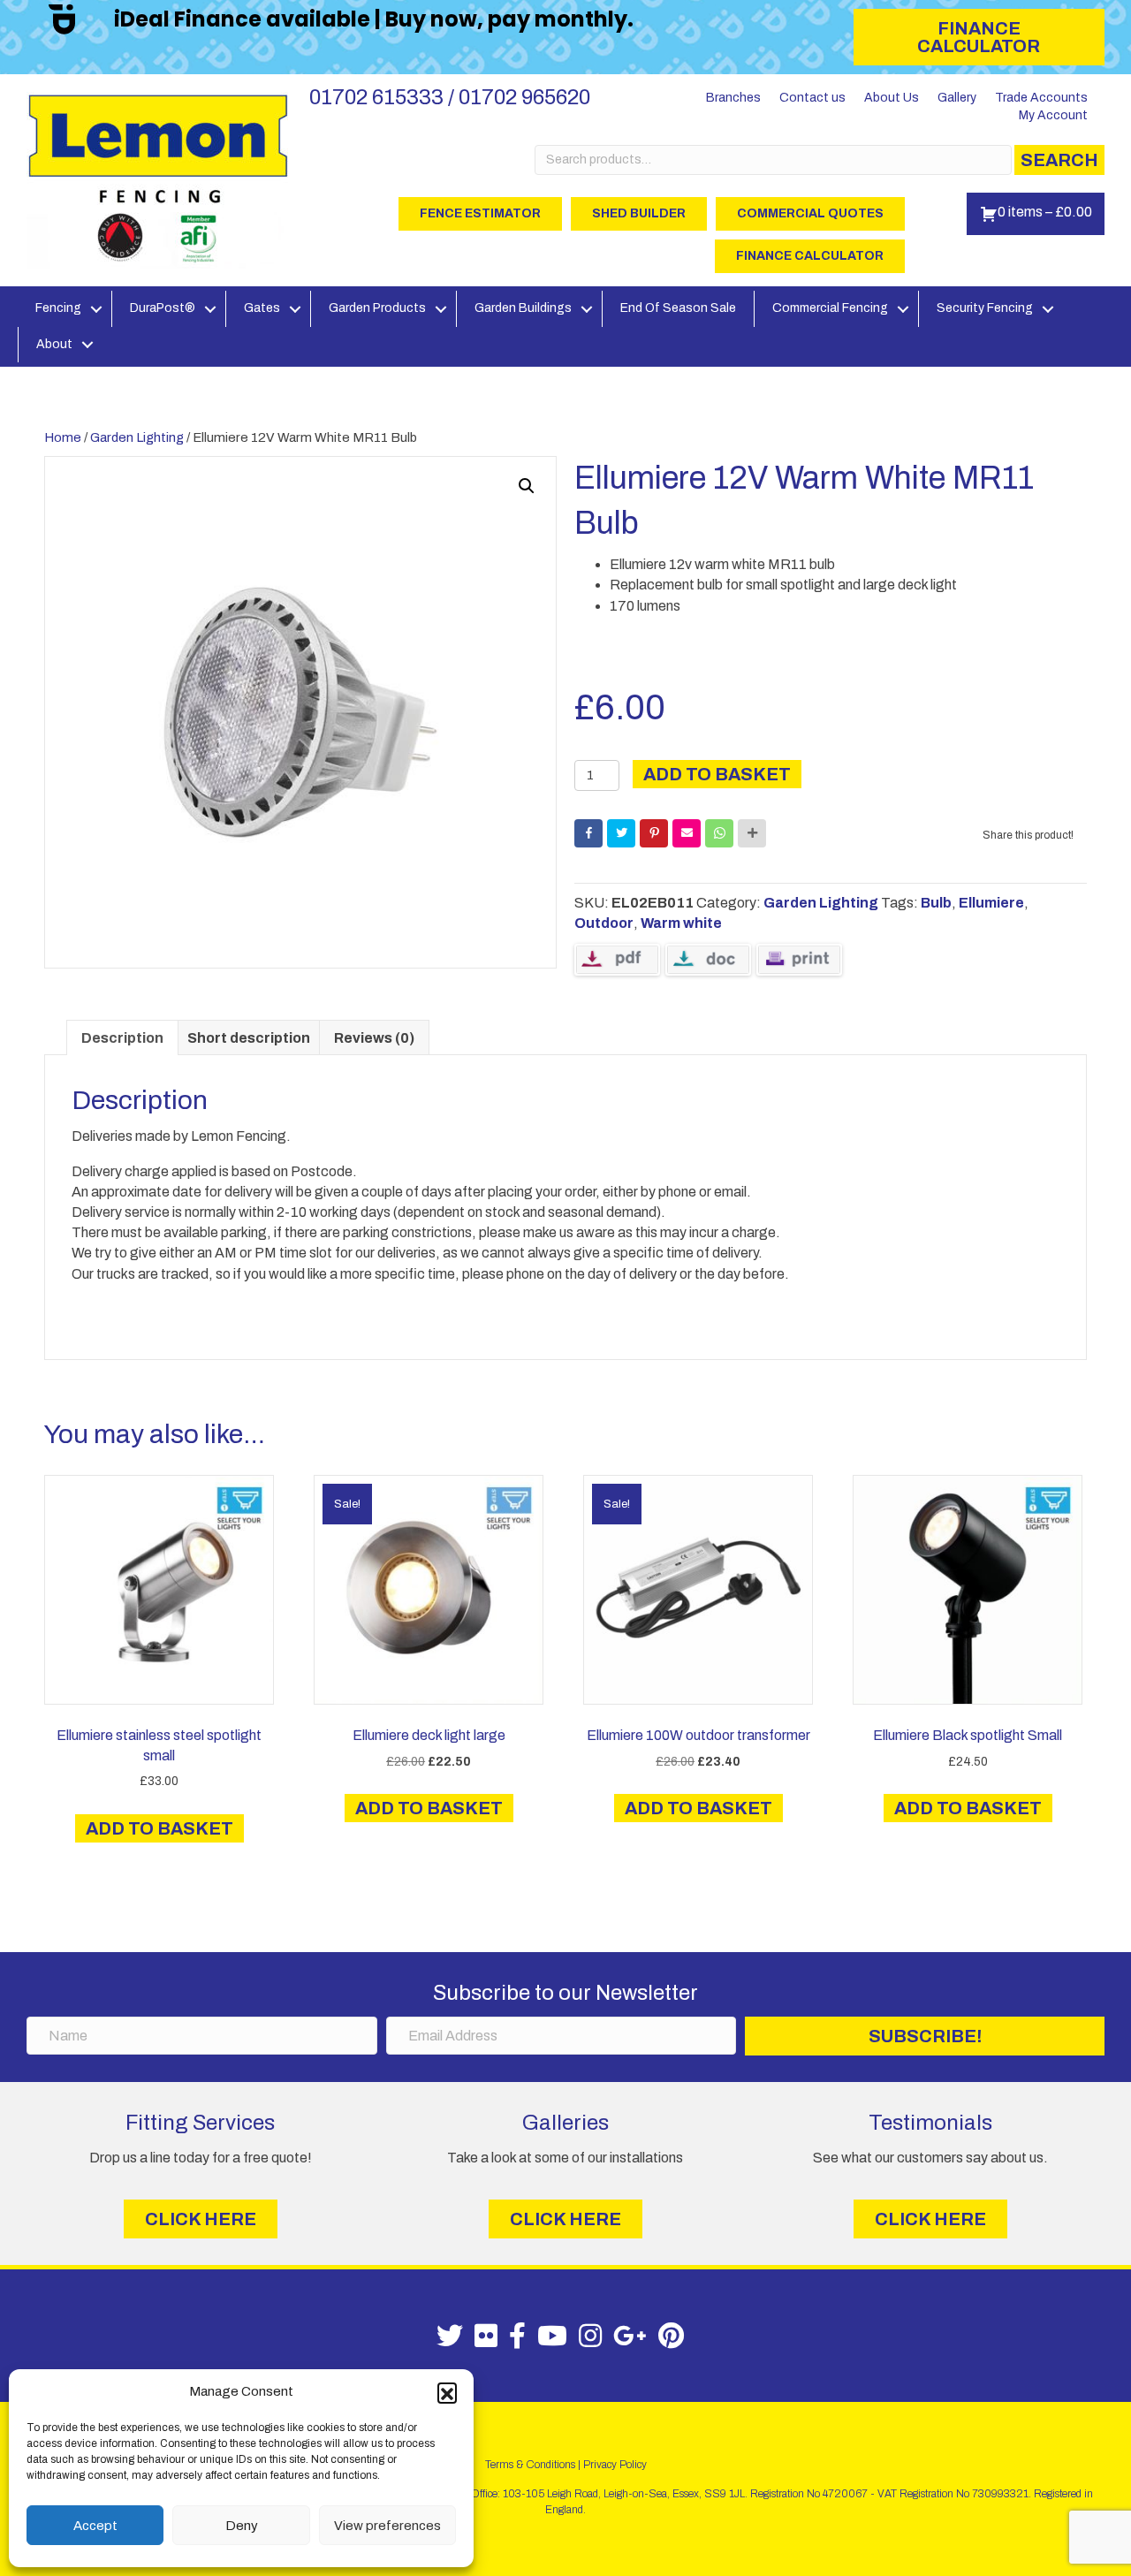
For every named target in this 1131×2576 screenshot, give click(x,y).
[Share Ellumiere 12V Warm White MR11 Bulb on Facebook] (588, 833)
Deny (242, 2526)
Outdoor (604, 923)
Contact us (812, 98)
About (54, 344)
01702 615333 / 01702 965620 (450, 97)
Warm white (681, 923)
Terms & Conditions (530, 2465)
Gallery (957, 98)
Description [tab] (122, 1038)
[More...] (752, 833)
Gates (262, 308)
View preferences (387, 2526)
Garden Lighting (137, 437)
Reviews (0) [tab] (374, 1038)
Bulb (936, 903)
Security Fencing (985, 308)
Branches (733, 98)
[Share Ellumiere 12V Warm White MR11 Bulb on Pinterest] (654, 833)
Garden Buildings (523, 308)
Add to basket (717, 774)
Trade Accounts (1041, 98)
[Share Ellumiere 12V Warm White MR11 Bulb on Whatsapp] (719, 833)
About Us (892, 98)
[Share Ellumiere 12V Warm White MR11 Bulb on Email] (687, 833)
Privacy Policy (615, 2465)
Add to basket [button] (159, 1828)
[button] (447, 2392)
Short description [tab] (249, 1038)
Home (63, 437)
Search (1059, 160)
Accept (95, 2526)
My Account (1053, 115)
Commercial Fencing (830, 308)
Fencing (58, 308)
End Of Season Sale (678, 308)
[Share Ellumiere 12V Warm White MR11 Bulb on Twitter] (621, 833)
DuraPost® (163, 308)
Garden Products (377, 308)
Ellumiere (991, 903)
